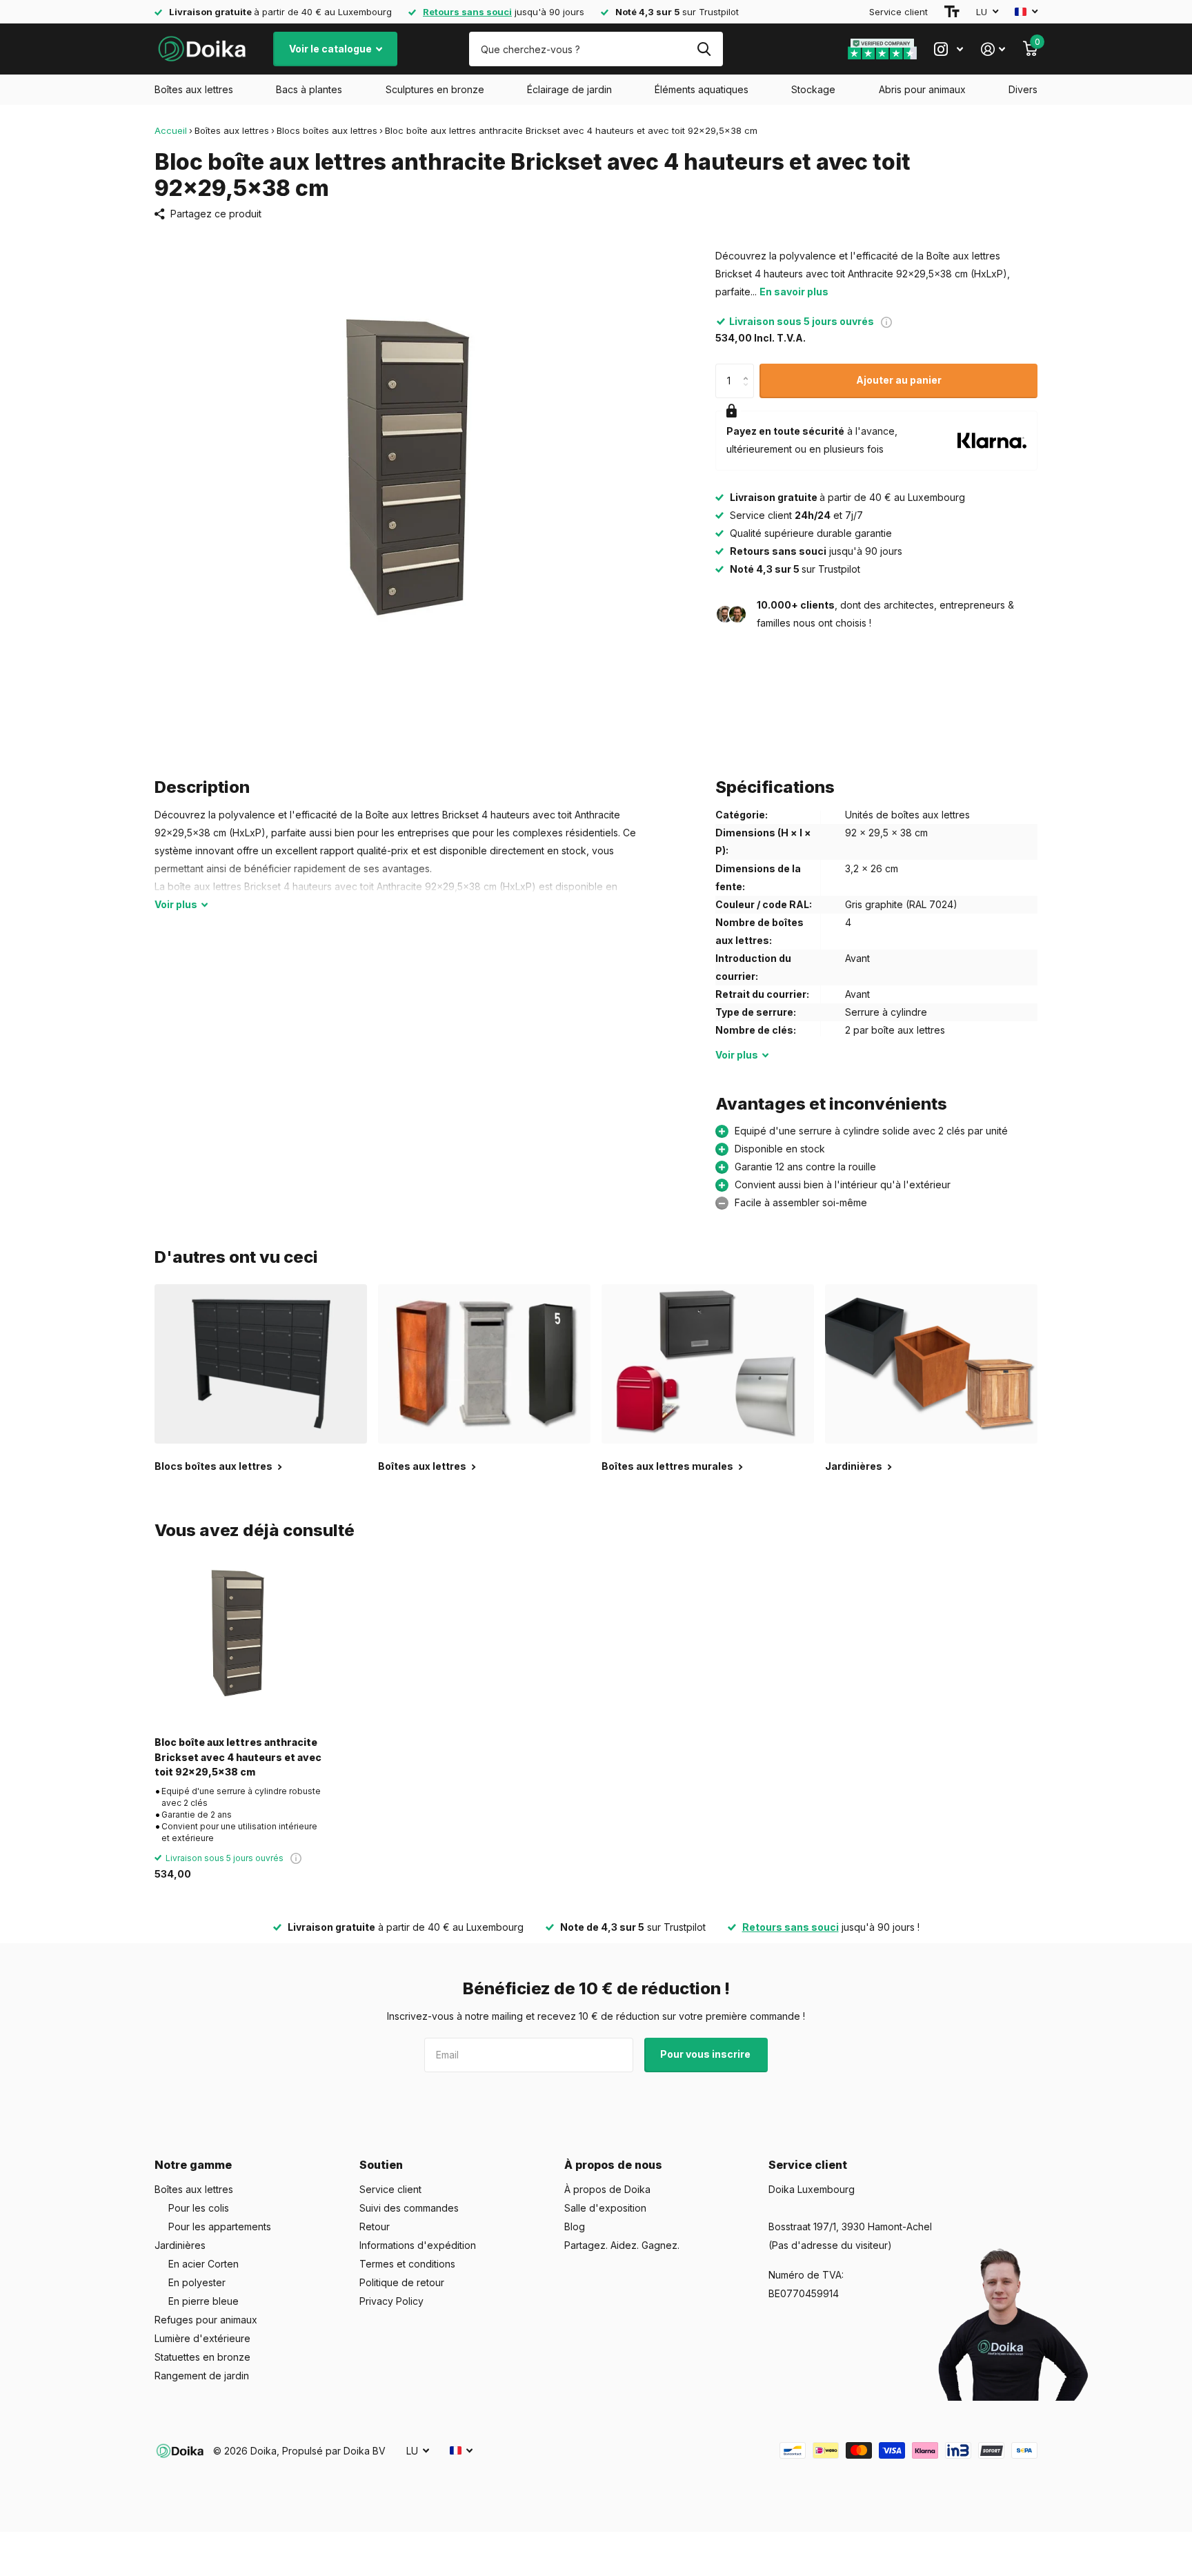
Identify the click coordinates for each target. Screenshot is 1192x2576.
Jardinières (180, 2245)
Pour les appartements (220, 2226)
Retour (375, 2226)
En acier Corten (203, 2264)
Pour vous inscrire (706, 2054)
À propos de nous (613, 2165)
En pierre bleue (203, 2301)
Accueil (171, 130)
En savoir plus (794, 292)
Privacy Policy (391, 2301)
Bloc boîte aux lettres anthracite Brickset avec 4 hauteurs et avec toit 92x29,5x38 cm (238, 1757)
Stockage (813, 89)
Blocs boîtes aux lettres (327, 130)
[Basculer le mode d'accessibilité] (952, 12)
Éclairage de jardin (569, 89)
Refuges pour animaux (206, 2320)
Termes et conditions (407, 2264)
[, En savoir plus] (948, 49)
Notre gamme (193, 2165)
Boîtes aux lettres (194, 89)
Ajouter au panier (899, 380)
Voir (176, 904)
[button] (749, 369)
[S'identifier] (993, 49)
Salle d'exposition (605, 2208)
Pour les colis (199, 2208)
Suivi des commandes (409, 2208)
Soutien (381, 2165)
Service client (898, 12)
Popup (886, 321)
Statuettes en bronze (202, 2357)
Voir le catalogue (331, 49)
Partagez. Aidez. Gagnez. (622, 2245)
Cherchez (704, 49)
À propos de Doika (607, 2189)
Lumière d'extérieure (202, 2338)
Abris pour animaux (922, 89)
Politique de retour (402, 2282)
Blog (575, 2226)
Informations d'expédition (418, 2245)
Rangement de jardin (202, 2376)
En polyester (197, 2282)
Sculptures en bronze (435, 89)
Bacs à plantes (309, 89)
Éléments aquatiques (702, 89)
